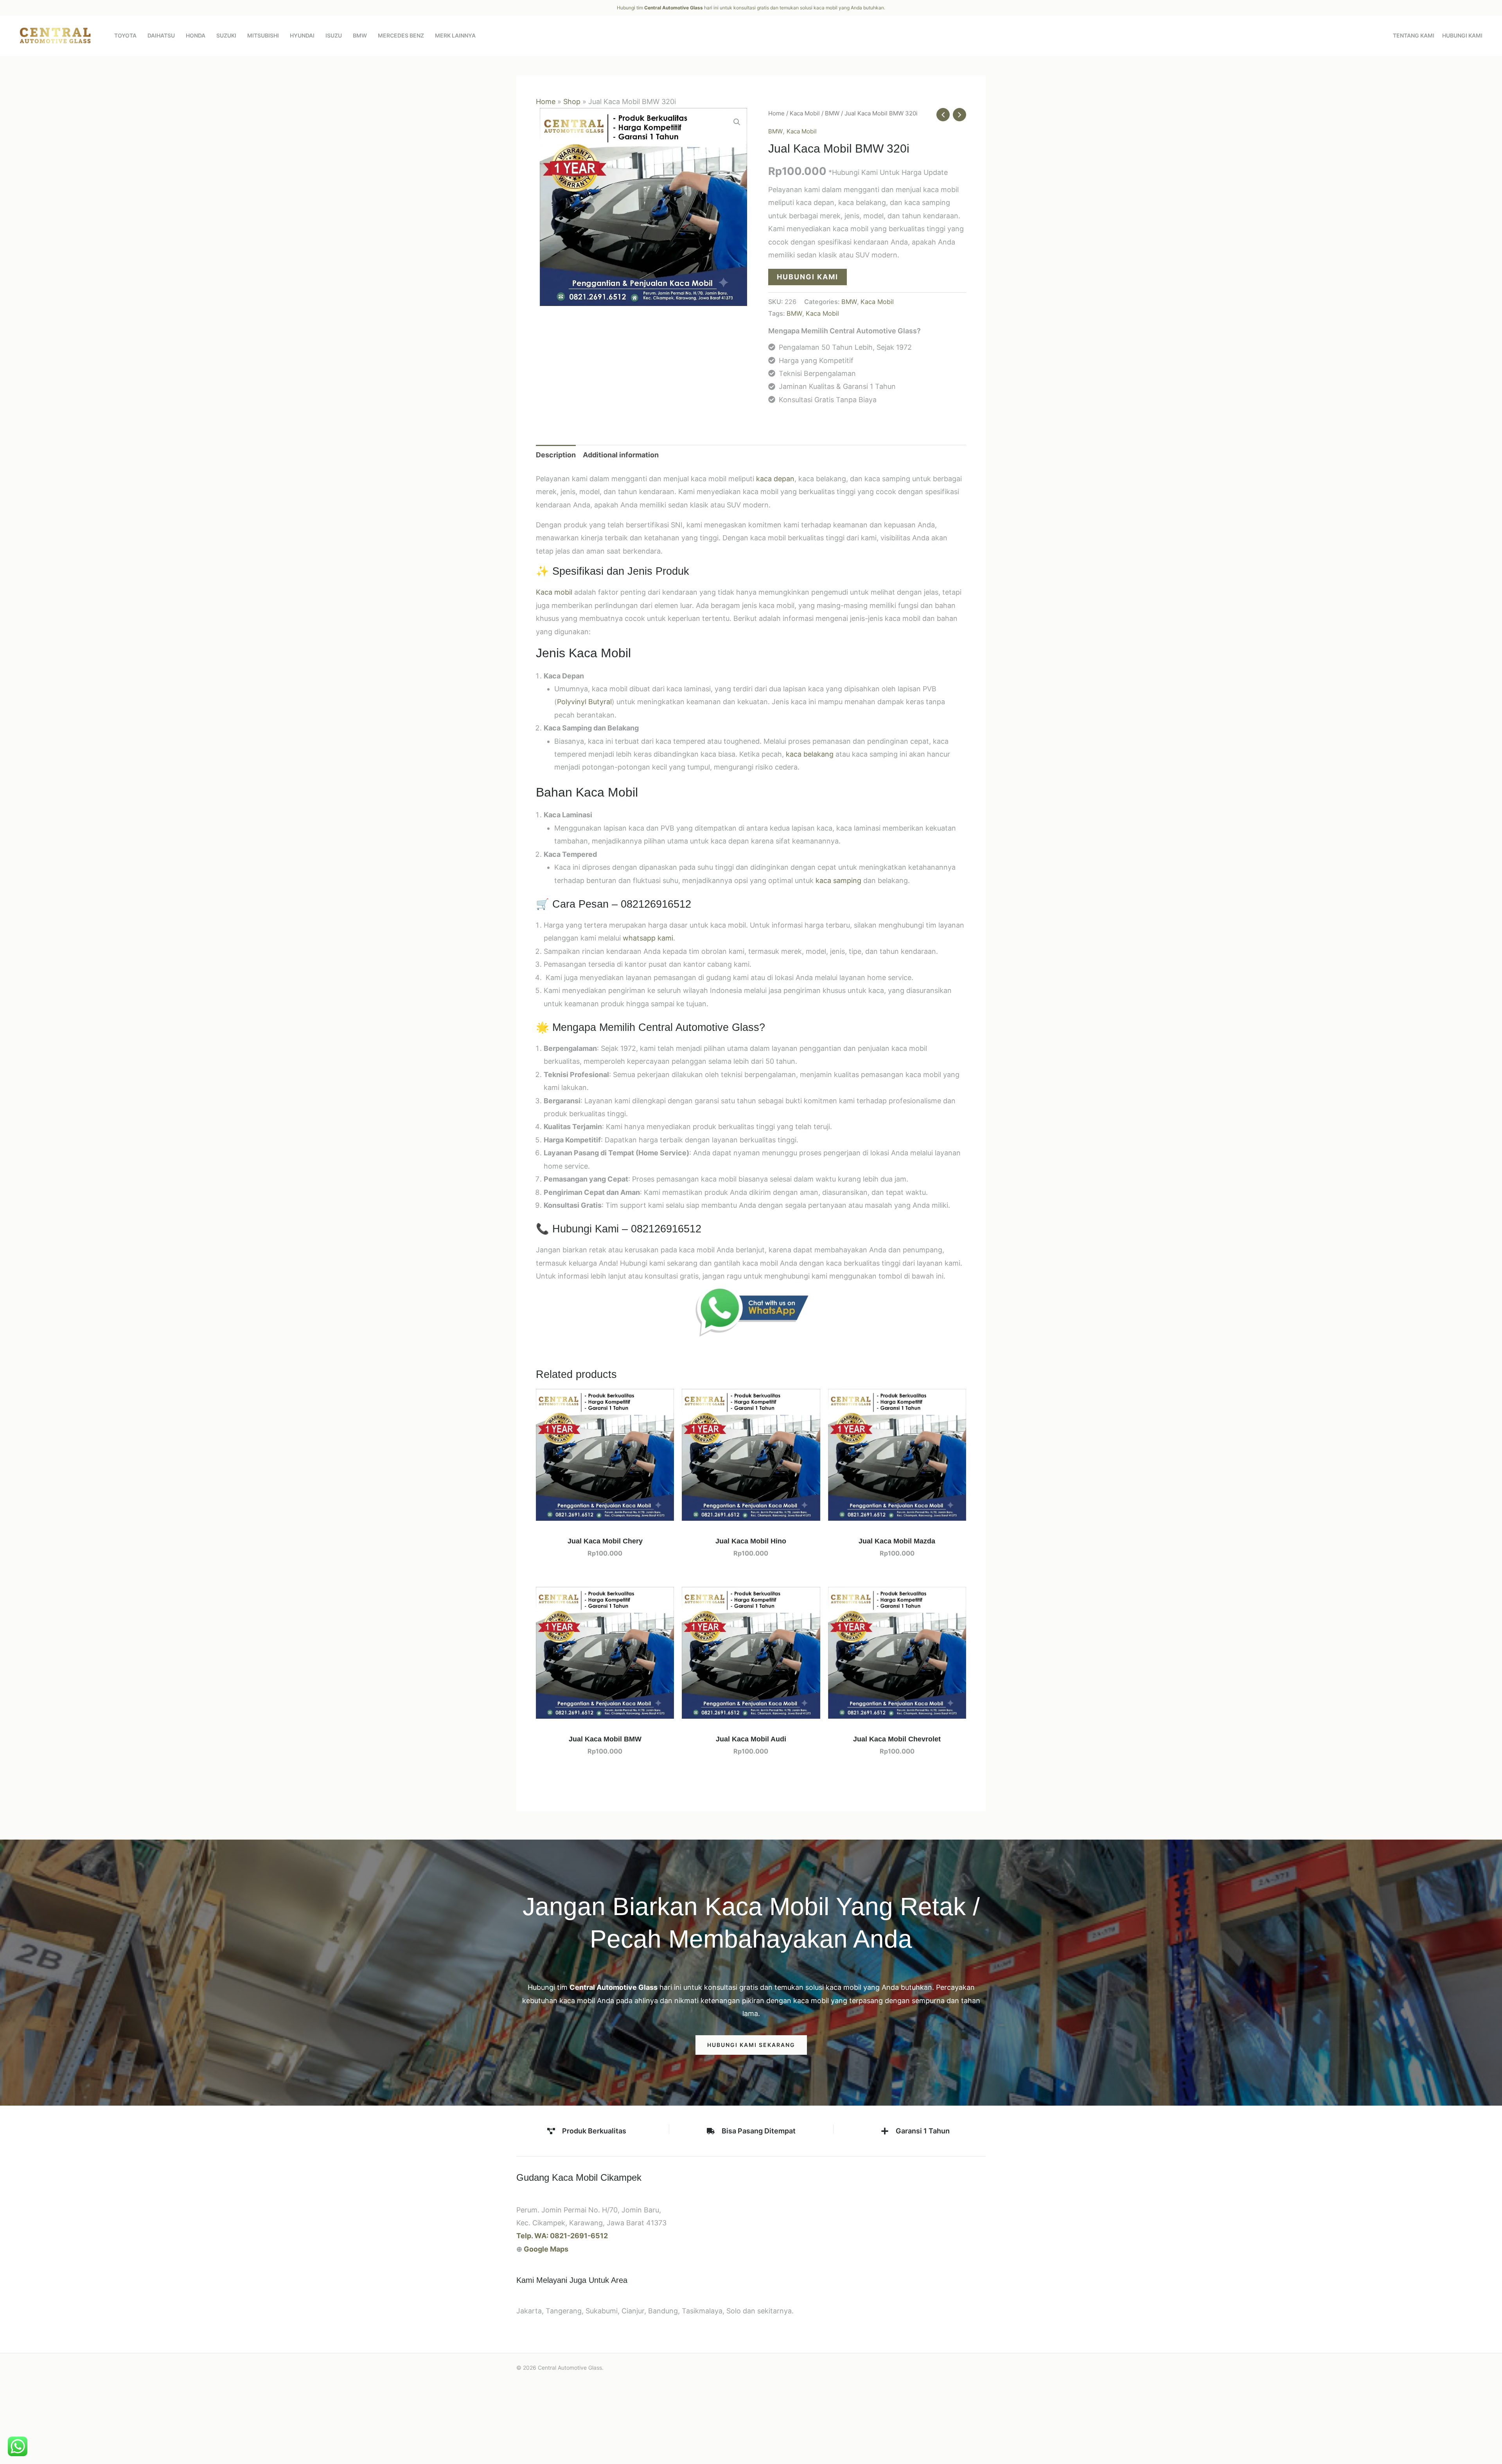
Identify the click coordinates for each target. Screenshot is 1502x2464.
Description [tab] (556, 455)
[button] (737, 122)
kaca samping (838, 880)
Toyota (125, 35)
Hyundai (302, 35)
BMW (360, 35)
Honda (196, 35)
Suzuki (226, 35)
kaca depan (775, 479)
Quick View (605, 1513)
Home (546, 102)
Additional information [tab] (621, 455)
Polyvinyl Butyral (584, 702)
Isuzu (334, 35)
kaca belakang (810, 754)
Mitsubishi (263, 35)
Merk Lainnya (455, 35)
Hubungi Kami (1462, 35)
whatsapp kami (648, 938)
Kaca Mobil (805, 113)
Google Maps (546, 2249)
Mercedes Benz (401, 35)
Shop (572, 102)
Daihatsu (161, 35)
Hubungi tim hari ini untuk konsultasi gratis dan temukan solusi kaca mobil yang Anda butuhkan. (751, 8)
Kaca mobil (554, 592)
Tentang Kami (1414, 35)
